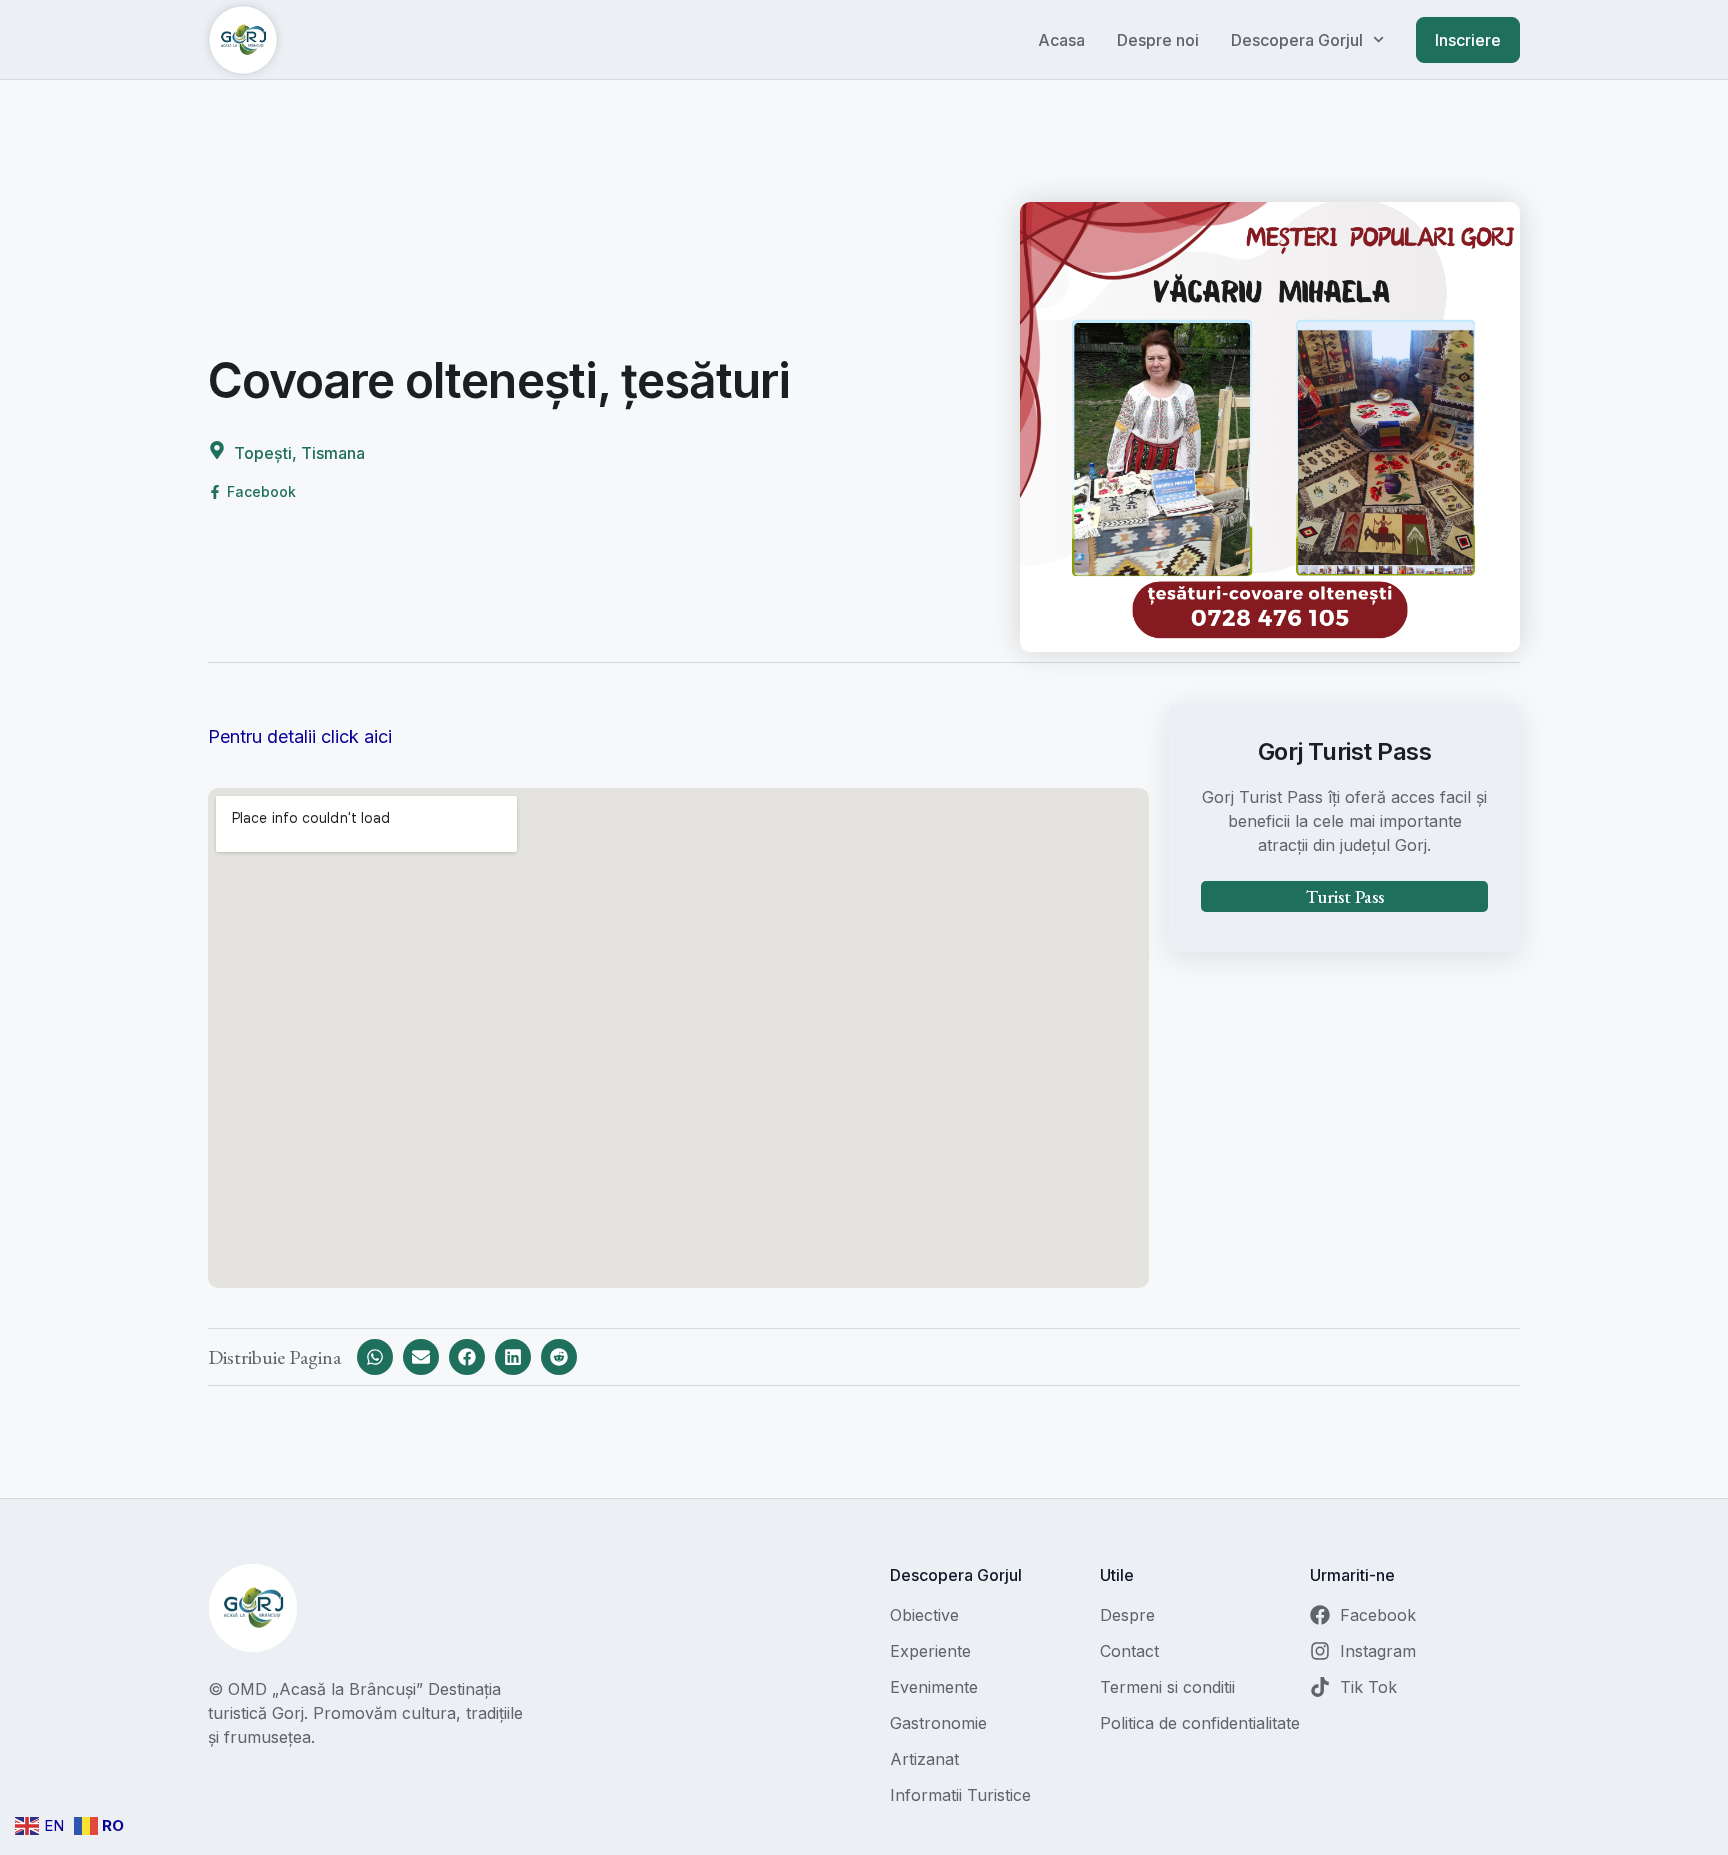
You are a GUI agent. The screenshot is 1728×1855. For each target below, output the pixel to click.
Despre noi (1158, 40)
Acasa (1061, 40)
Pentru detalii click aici (300, 736)
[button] (375, 1357)
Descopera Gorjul (1297, 40)
